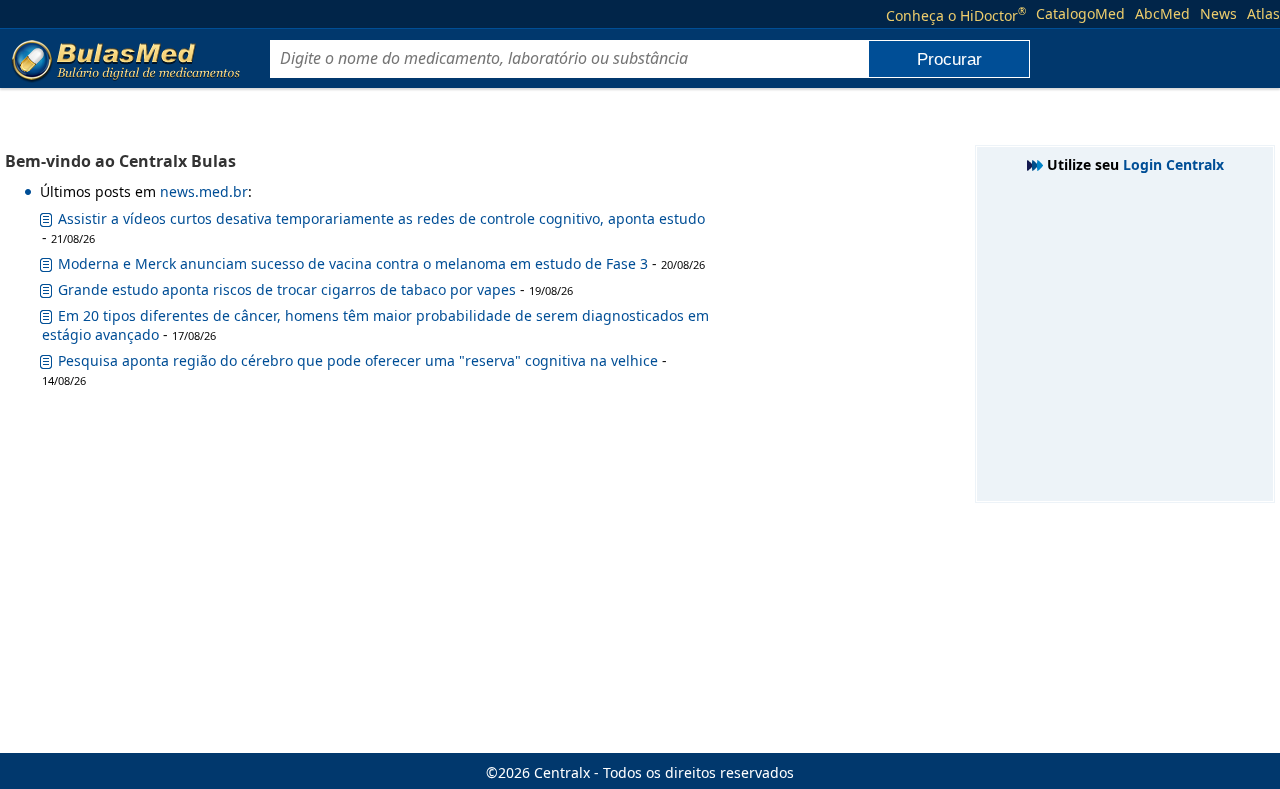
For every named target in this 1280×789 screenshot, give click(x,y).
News (1218, 14)
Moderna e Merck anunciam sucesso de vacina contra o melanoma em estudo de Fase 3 (353, 263)
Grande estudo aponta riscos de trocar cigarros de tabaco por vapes (287, 289)
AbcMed (1162, 14)
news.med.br (204, 191)
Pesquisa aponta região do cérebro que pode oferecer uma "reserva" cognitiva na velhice (358, 360)
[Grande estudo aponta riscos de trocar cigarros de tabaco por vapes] (46, 293)
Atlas (1263, 14)
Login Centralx (1173, 164)
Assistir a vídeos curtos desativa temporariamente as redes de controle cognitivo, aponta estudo (381, 218)
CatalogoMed (1080, 14)
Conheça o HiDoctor (956, 14)
